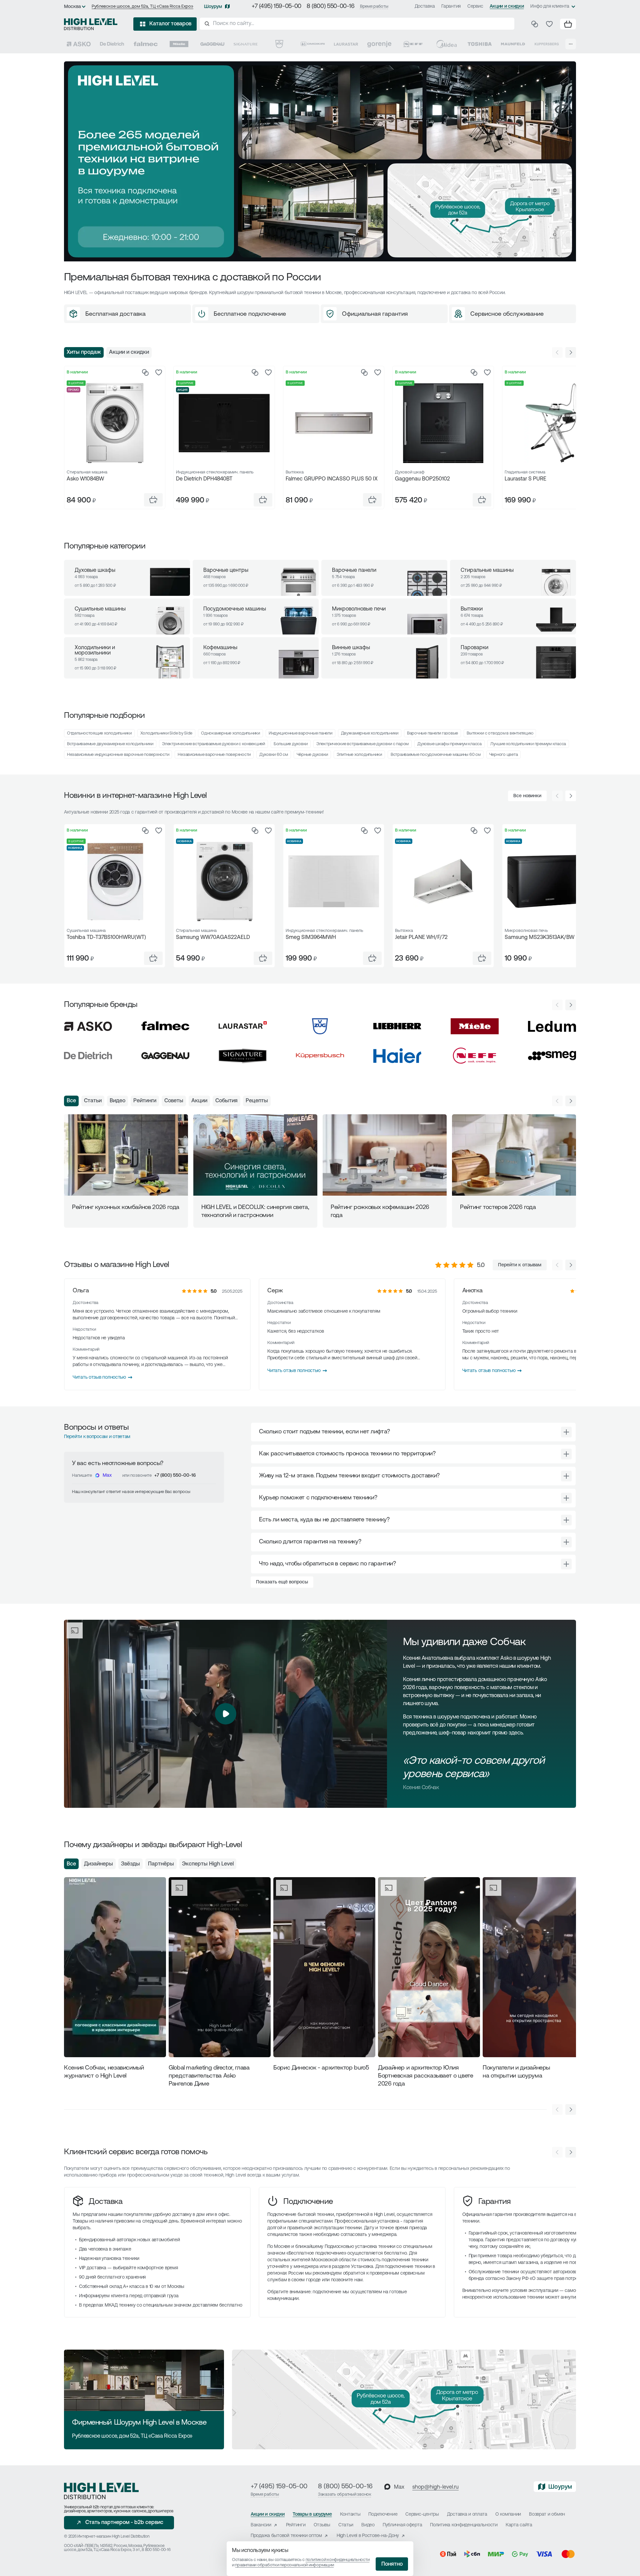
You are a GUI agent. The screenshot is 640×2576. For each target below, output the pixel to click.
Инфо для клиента (550, 7)
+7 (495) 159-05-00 (276, 7)
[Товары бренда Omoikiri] (313, 44)
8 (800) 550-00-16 (331, 7)
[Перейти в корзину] (568, 24)
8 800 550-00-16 (156, 2550)
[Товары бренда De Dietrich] (112, 44)
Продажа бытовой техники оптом (286, 2536)
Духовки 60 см (274, 755)
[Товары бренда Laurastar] (346, 44)
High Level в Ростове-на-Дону (368, 2536)
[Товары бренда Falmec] (146, 44)
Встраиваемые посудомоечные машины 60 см (436, 755)
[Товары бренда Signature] (246, 44)
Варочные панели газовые (432, 733)
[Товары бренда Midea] (446, 44)
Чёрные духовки (312, 755)
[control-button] (571, 352)
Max (107, 1476)
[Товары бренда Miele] (179, 44)
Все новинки (527, 796)
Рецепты (257, 1101)
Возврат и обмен (547, 2514)
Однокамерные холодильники (230, 733)
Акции (199, 1101)
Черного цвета (504, 755)
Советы (174, 1101)
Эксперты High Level (208, 1864)
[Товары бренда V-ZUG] (279, 44)
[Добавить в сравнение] (145, 372)
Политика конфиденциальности (464, 2525)
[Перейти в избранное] (549, 24)
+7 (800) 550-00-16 (175, 1476)
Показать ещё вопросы (282, 1582)
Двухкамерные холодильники (370, 733)
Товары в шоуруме (312, 2514)
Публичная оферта (402, 2525)
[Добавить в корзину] (153, 500)
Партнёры (161, 1864)
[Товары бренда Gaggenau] (212, 44)
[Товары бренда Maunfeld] (513, 44)
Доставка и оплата (467, 2514)
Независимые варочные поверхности (214, 755)
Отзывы (322, 2525)
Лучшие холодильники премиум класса (528, 744)
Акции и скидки (507, 7)
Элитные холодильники (359, 755)
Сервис (475, 7)
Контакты (350, 2514)
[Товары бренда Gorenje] (379, 44)
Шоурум (213, 7)
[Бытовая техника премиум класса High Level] (91, 24)
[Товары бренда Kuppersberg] (547, 44)
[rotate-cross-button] (566, 1432)
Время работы (374, 7)
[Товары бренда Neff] (413, 44)
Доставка (425, 7)
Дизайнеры (98, 1864)
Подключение (308, 2202)
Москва (72, 7)
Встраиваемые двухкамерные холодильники (110, 744)
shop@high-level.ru (435, 2487)
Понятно (392, 2564)
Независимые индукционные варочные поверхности (118, 755)
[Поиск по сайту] (357, 24)
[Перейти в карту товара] (115, 423)
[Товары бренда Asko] (79, 44)
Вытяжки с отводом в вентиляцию (500, 733)
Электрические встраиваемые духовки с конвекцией (213, 744)
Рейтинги (145, 1101)
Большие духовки (291, 744)
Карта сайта (519, 2525)
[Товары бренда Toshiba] (480, 44)
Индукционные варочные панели (300, 733)
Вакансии (261, 2525)
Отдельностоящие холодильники (99, 733)
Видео (117, 1101)
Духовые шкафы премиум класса (449, 744)
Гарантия (451, 7)
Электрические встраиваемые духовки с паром (362, 744)
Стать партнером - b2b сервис (124, 2523)
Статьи (93, 1101)
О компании (508, 2514)
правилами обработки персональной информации (284, 2565)
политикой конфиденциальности (338, 2560)
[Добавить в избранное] (159, 372)
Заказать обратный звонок (345, 2494)
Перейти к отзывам (520, 1265)
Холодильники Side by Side (166, 733)
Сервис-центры (422, 2514)
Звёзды (130, 1864)
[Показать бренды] (571, 44)
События (226, 1101)
